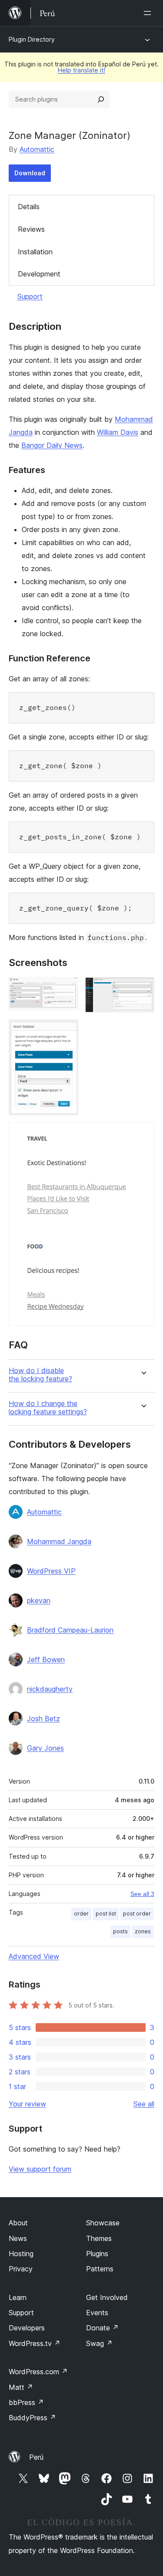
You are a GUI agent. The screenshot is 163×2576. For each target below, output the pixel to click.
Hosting (21, 2254)
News (18, 2238)
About (18, 2223)
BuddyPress (32, 2418)
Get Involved (107, 2297)
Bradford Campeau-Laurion (70, 1630)
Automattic (37, 149)
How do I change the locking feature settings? (48, 1408)
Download (30, 173)
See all (144, 2104)
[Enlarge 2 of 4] (143, 989)
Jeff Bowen (46, 1659)
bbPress (26, 2402)
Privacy (21, 2269)
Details (29, 207)
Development (39, 274)
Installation (35, 252)
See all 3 (142, 1894)
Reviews (31, 229)
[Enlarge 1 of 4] (67, 989)
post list (106, 1914)
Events (97, 2313)
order (81, 1914)
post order (137, 1914)
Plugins (97, 2254)
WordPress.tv (35, 2343)
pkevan (39, 1600)
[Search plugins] (101, 99)
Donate (102, 2328)
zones (143, 1931)
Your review (27, 2104)
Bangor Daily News (52, 445)
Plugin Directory (32, 39)
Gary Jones (45, 1748)
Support (30, 296)
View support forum (40, 2169)
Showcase (103, 2223)
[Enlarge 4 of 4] (143, 1134)
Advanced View (34, 1956)
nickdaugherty (50, 1689)
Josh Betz (43, 1718)
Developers (27, 2328)
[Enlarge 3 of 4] (67, 1031)
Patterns (100, 2269)
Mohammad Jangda (59, 1541)
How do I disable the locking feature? (40, 1375)
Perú (36, 2457)
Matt (21, 2387)
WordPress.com (38, 2372)
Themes (99, 2238)
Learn (18, 2297)
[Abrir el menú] (149, 13)
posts (120, 1931)
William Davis (118, 432)
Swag (99, 2343)
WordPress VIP (51, 1571)
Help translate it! (81, 70)
